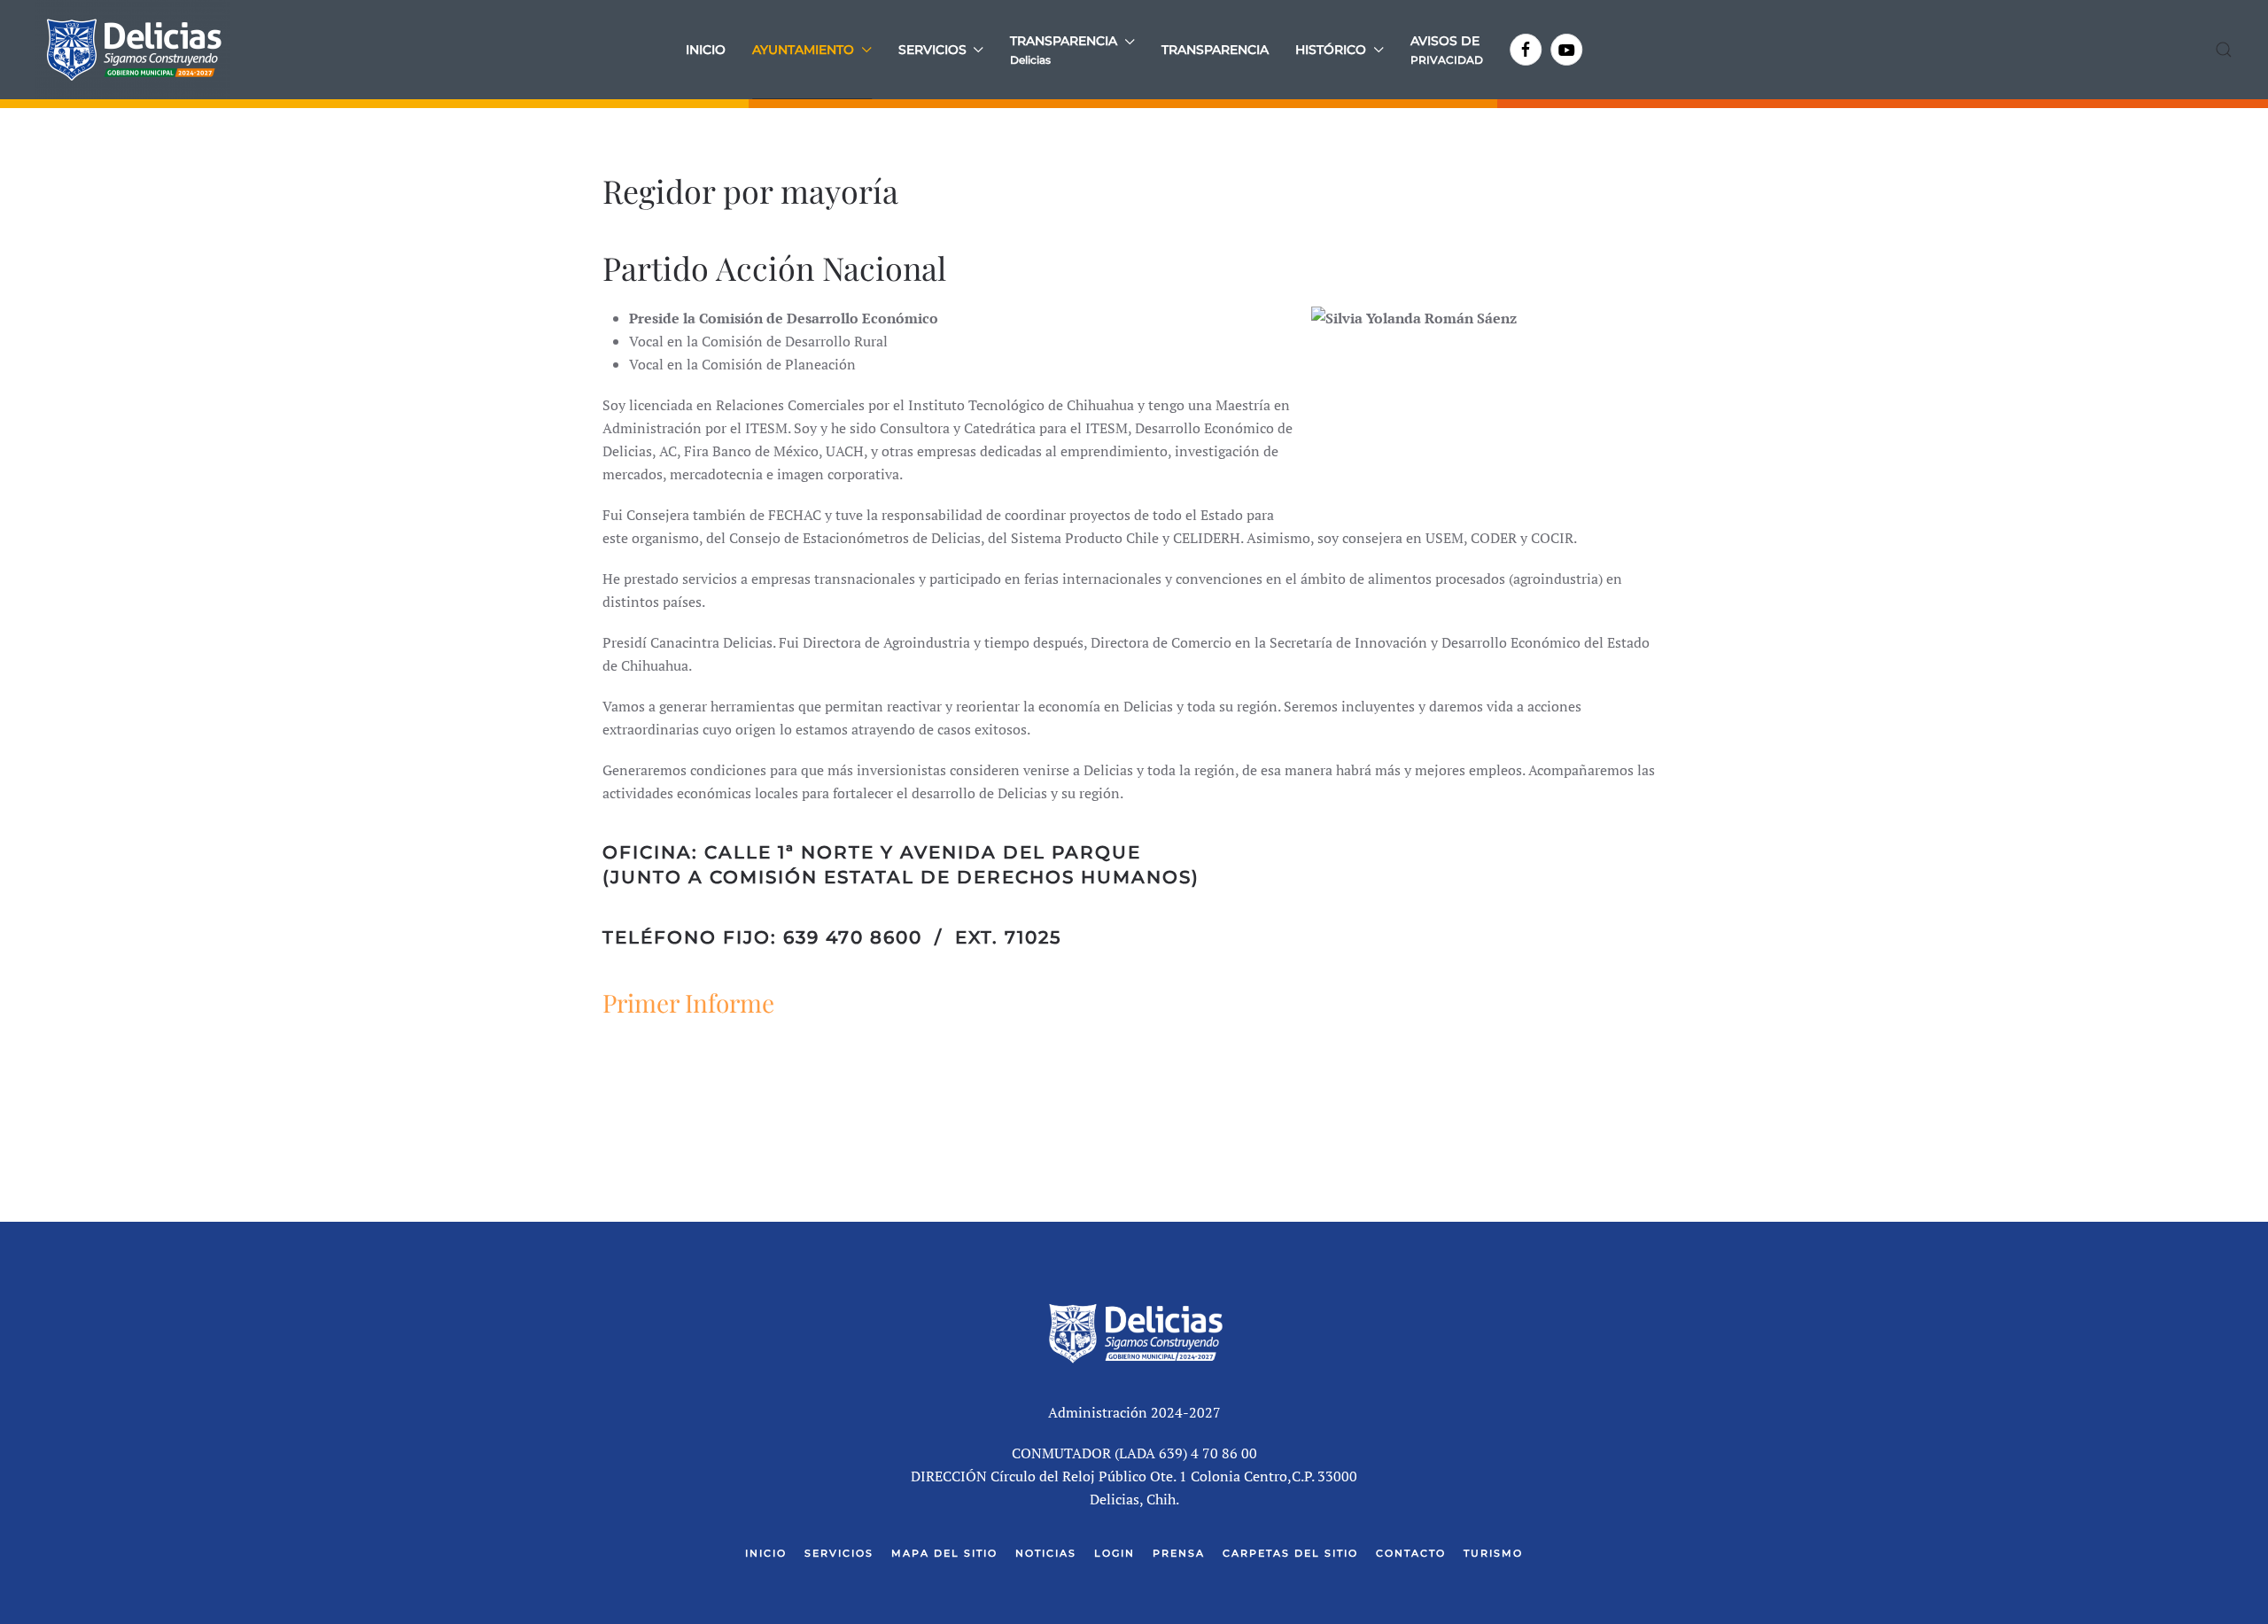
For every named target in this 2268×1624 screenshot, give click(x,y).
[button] (1072, 50)
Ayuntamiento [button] (803, 50)
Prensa (1179, 1553)
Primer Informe (688, 1002)
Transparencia (1215, 50)
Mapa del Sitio (944, 1553)
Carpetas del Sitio (1290, 1553)
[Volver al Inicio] (133, 50)
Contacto (1411, 1553)
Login (1115, 1553)
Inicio (706, 50)
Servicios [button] (932, 50)
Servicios (839, 1553)
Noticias (1046, 1553)
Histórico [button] (1331, 50)
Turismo (1493, 1553)
